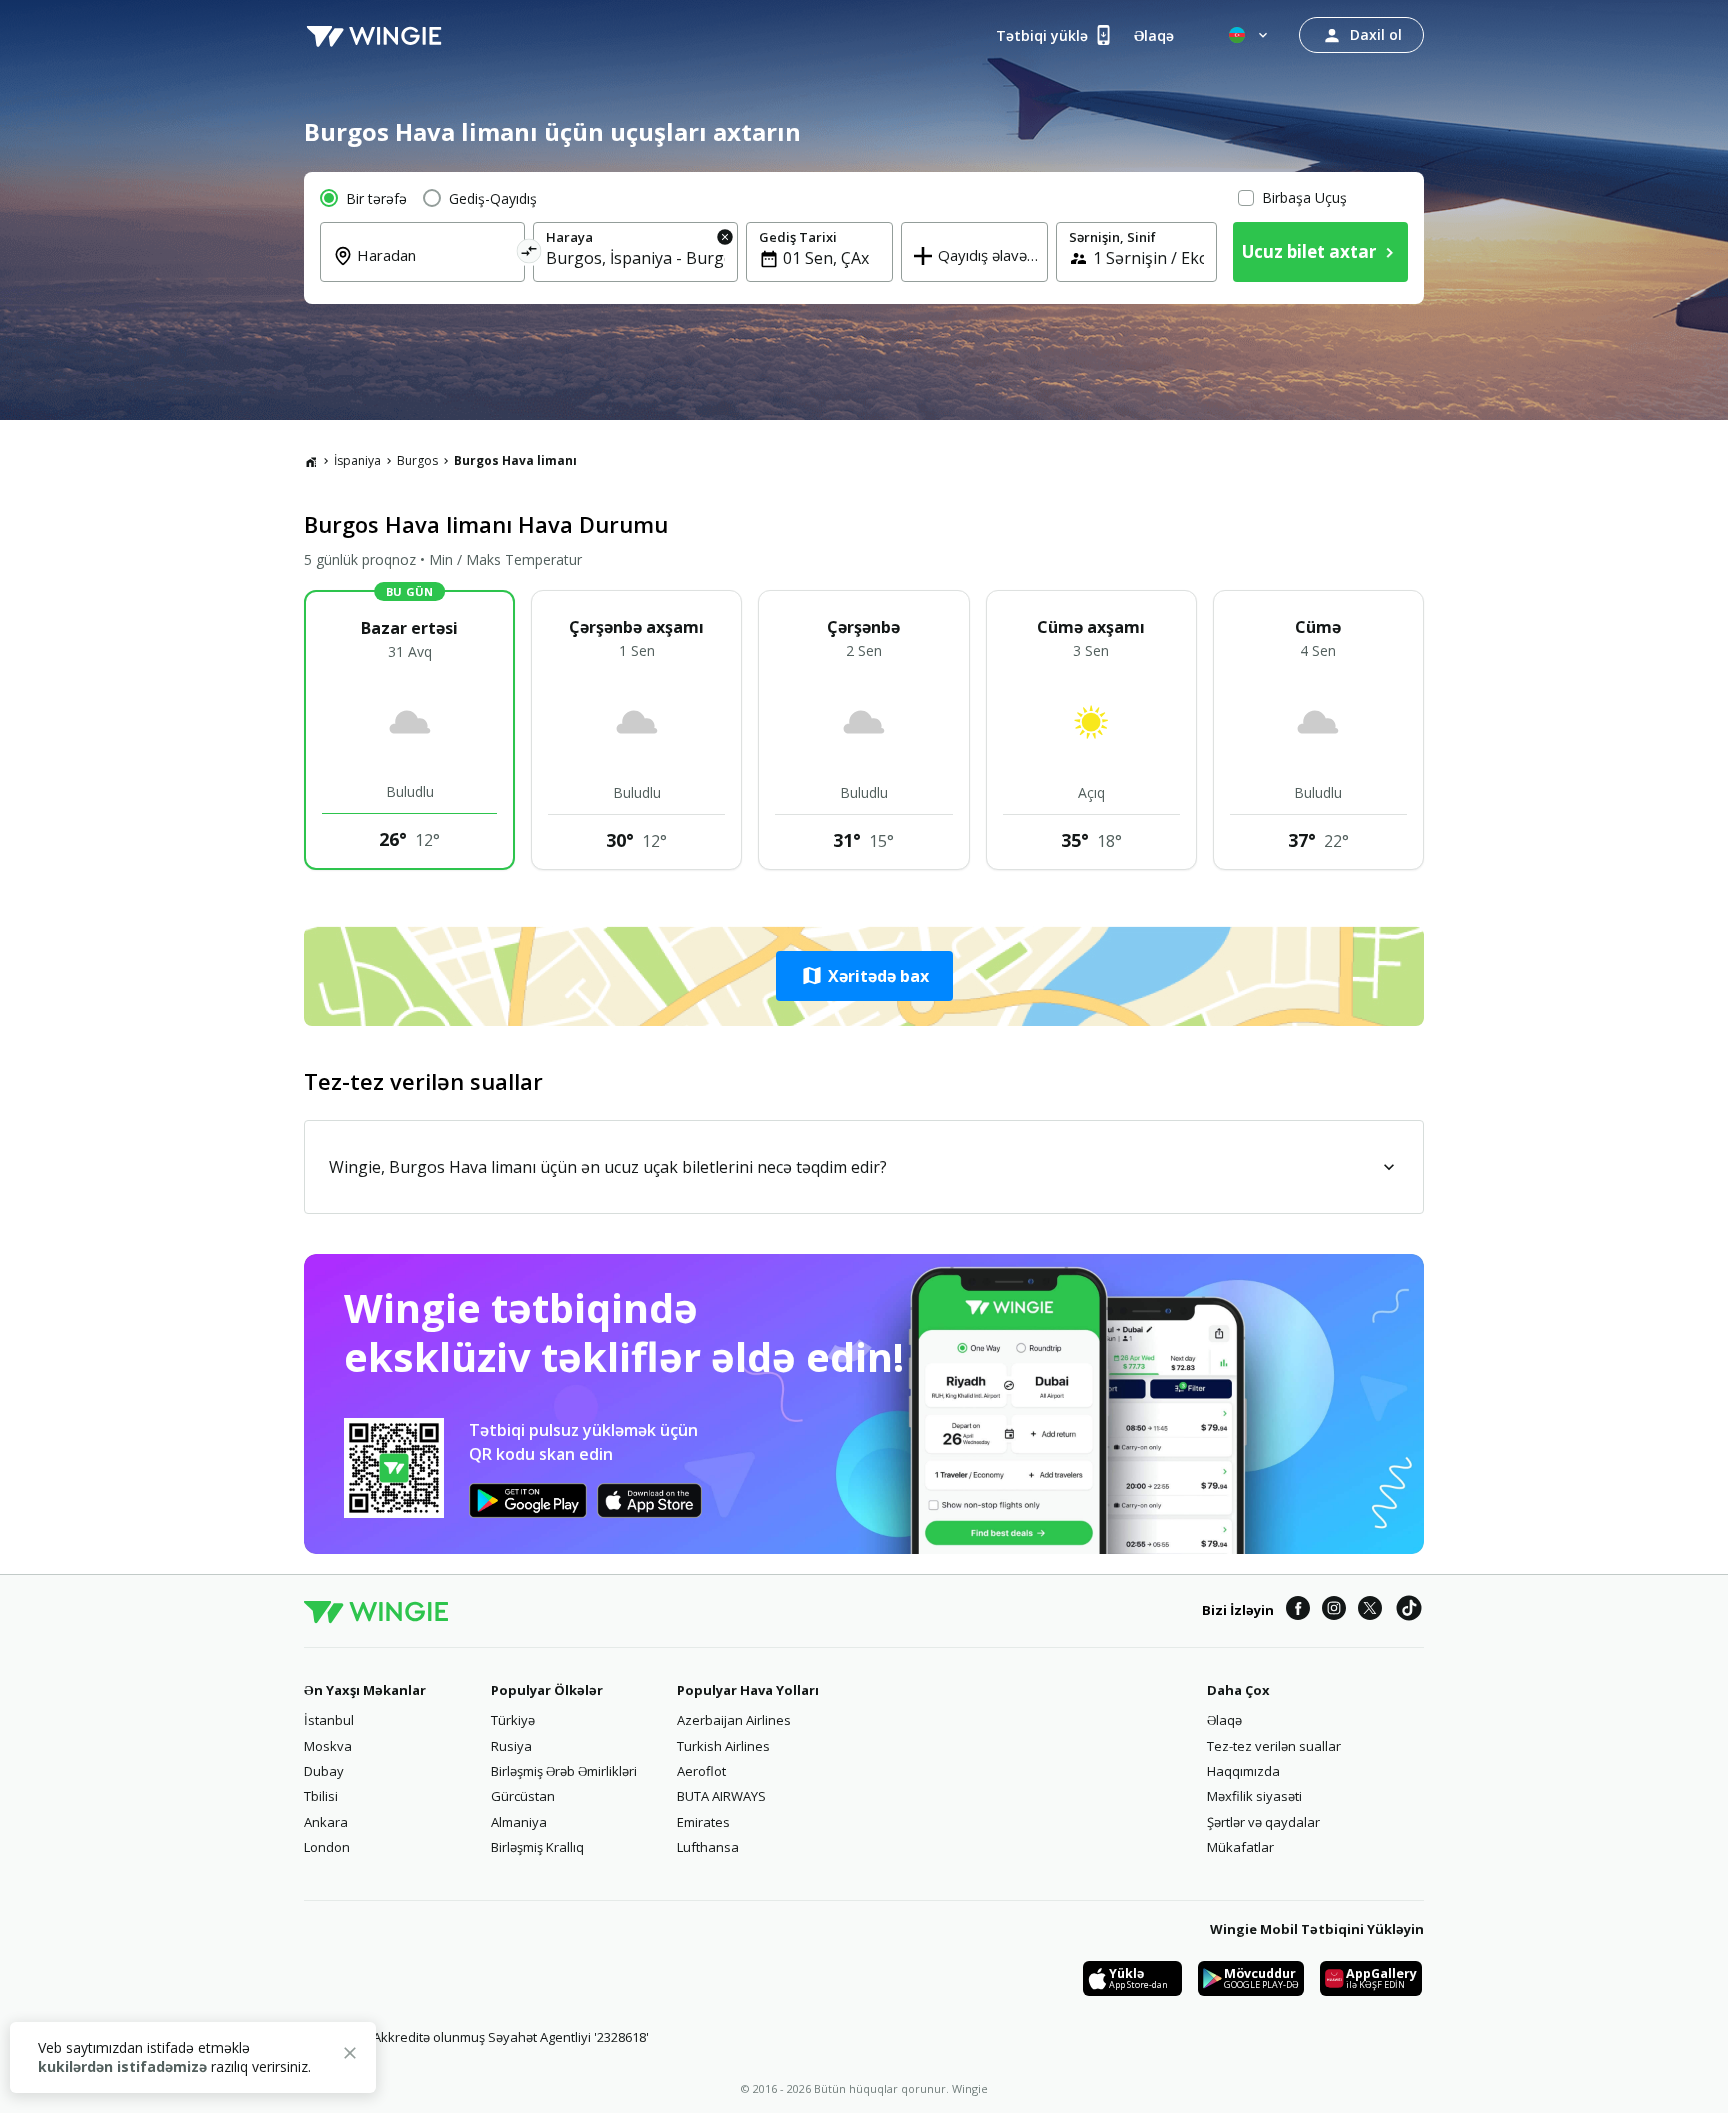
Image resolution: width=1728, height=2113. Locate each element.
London (327, 1847)
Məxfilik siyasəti (1254, 1796)
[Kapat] (350, 2056)
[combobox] (434, 269)
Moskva (328, 1746)
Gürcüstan (523, 1796)
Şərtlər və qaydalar (1263, 1822)
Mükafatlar (1240, 1847)
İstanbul (329, 1720)
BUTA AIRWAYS (721, 1796)
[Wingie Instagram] (1334, 1611)
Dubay (324, 1771)
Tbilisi (321, 1796)
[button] (864, 976)
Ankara (326, 1822)
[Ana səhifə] (311, 461)
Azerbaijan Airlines (734, 1720)
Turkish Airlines (723, 1746)
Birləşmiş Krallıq (537, 1847)
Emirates (703, 1822)
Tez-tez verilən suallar (1274, 1746)
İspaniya (357, 460)
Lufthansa (708, 1847)
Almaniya (519, 1822)
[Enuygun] (374, 35)
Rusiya (511, 1746)
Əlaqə (1224, 1720)
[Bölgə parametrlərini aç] (1250, 35)
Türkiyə (513, 1720)
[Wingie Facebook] (1298, 1611)
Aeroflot (701, 1771)
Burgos (417, 460)
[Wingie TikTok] (1409, 1611)
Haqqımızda (1243, 1771)
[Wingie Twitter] (1370, 1611)
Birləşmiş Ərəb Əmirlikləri (564, 1771)
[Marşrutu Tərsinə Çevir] (529, 254)
